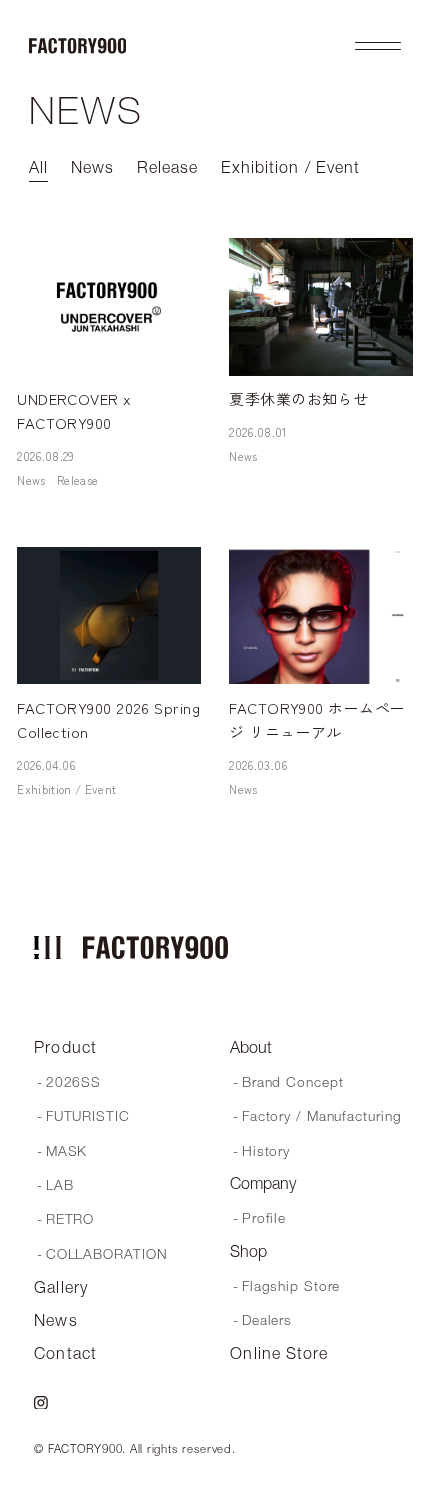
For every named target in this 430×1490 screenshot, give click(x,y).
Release (77, 480)
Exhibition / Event (66, 789)
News (31, 480)
